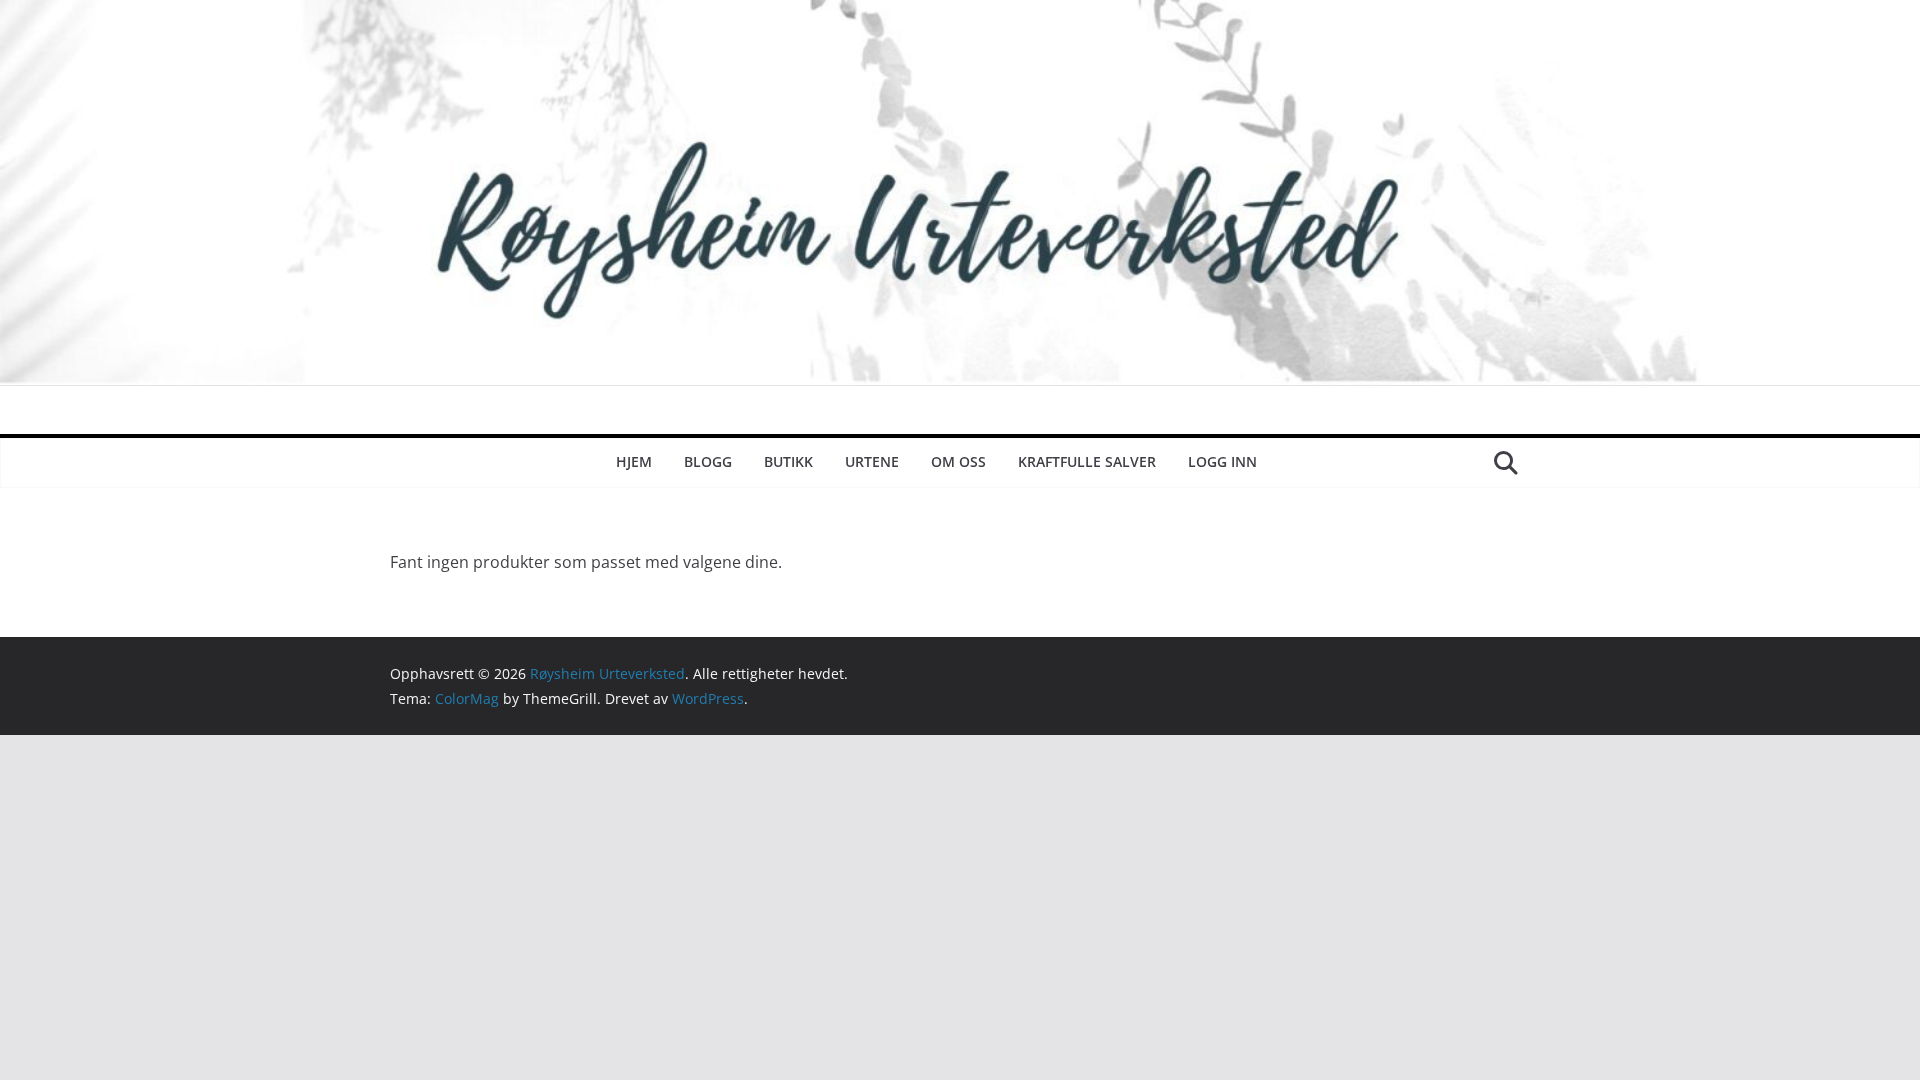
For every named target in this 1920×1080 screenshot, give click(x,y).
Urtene (872, 461)
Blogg (708, 461)
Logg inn (1222, 461)
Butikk (788, 461)
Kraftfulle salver (1087, 461)
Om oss (958, 461)
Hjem (634, 461)
